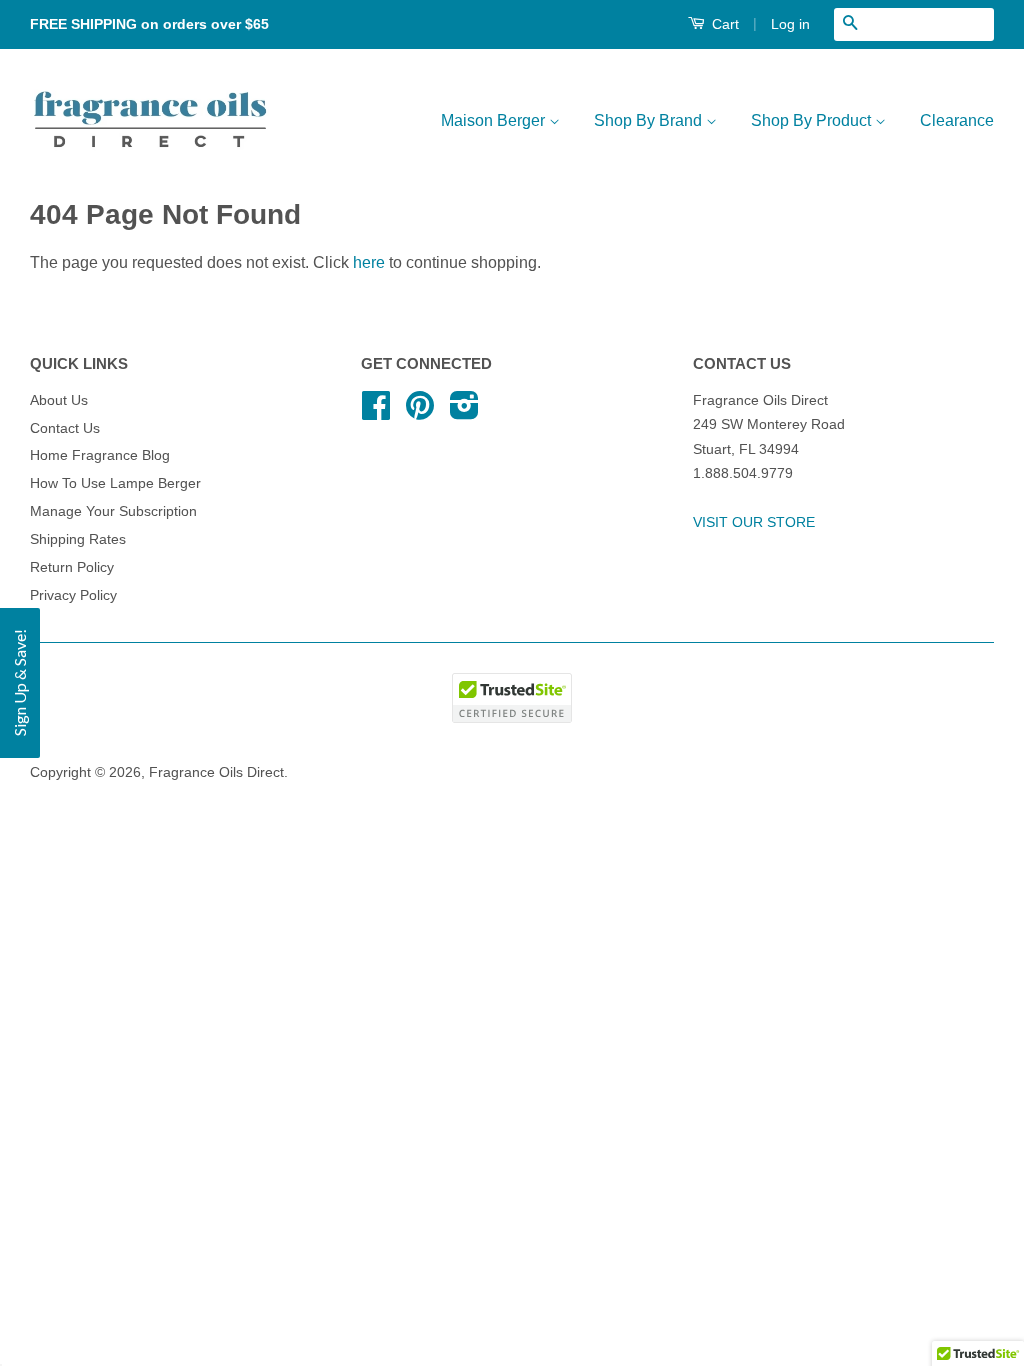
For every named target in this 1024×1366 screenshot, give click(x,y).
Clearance (957, 120)
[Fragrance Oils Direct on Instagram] (464, 412)
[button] (20, 683)
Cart (723, 24)
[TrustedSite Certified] (512, 698)
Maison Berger (495, 120)
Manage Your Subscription (113, 511)
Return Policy (72, 567)
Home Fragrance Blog (100, 455)
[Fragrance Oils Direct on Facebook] (376, 412)
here (369, 262)
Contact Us (65, 428)
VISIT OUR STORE (754, 522)
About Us (59, 400)
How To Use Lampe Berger (115, 483)
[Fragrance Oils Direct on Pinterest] (420, 412)
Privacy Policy (73, 595)
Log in (790, 24)
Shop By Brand (650, 120)
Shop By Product (813, 120)
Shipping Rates (78, 539)
